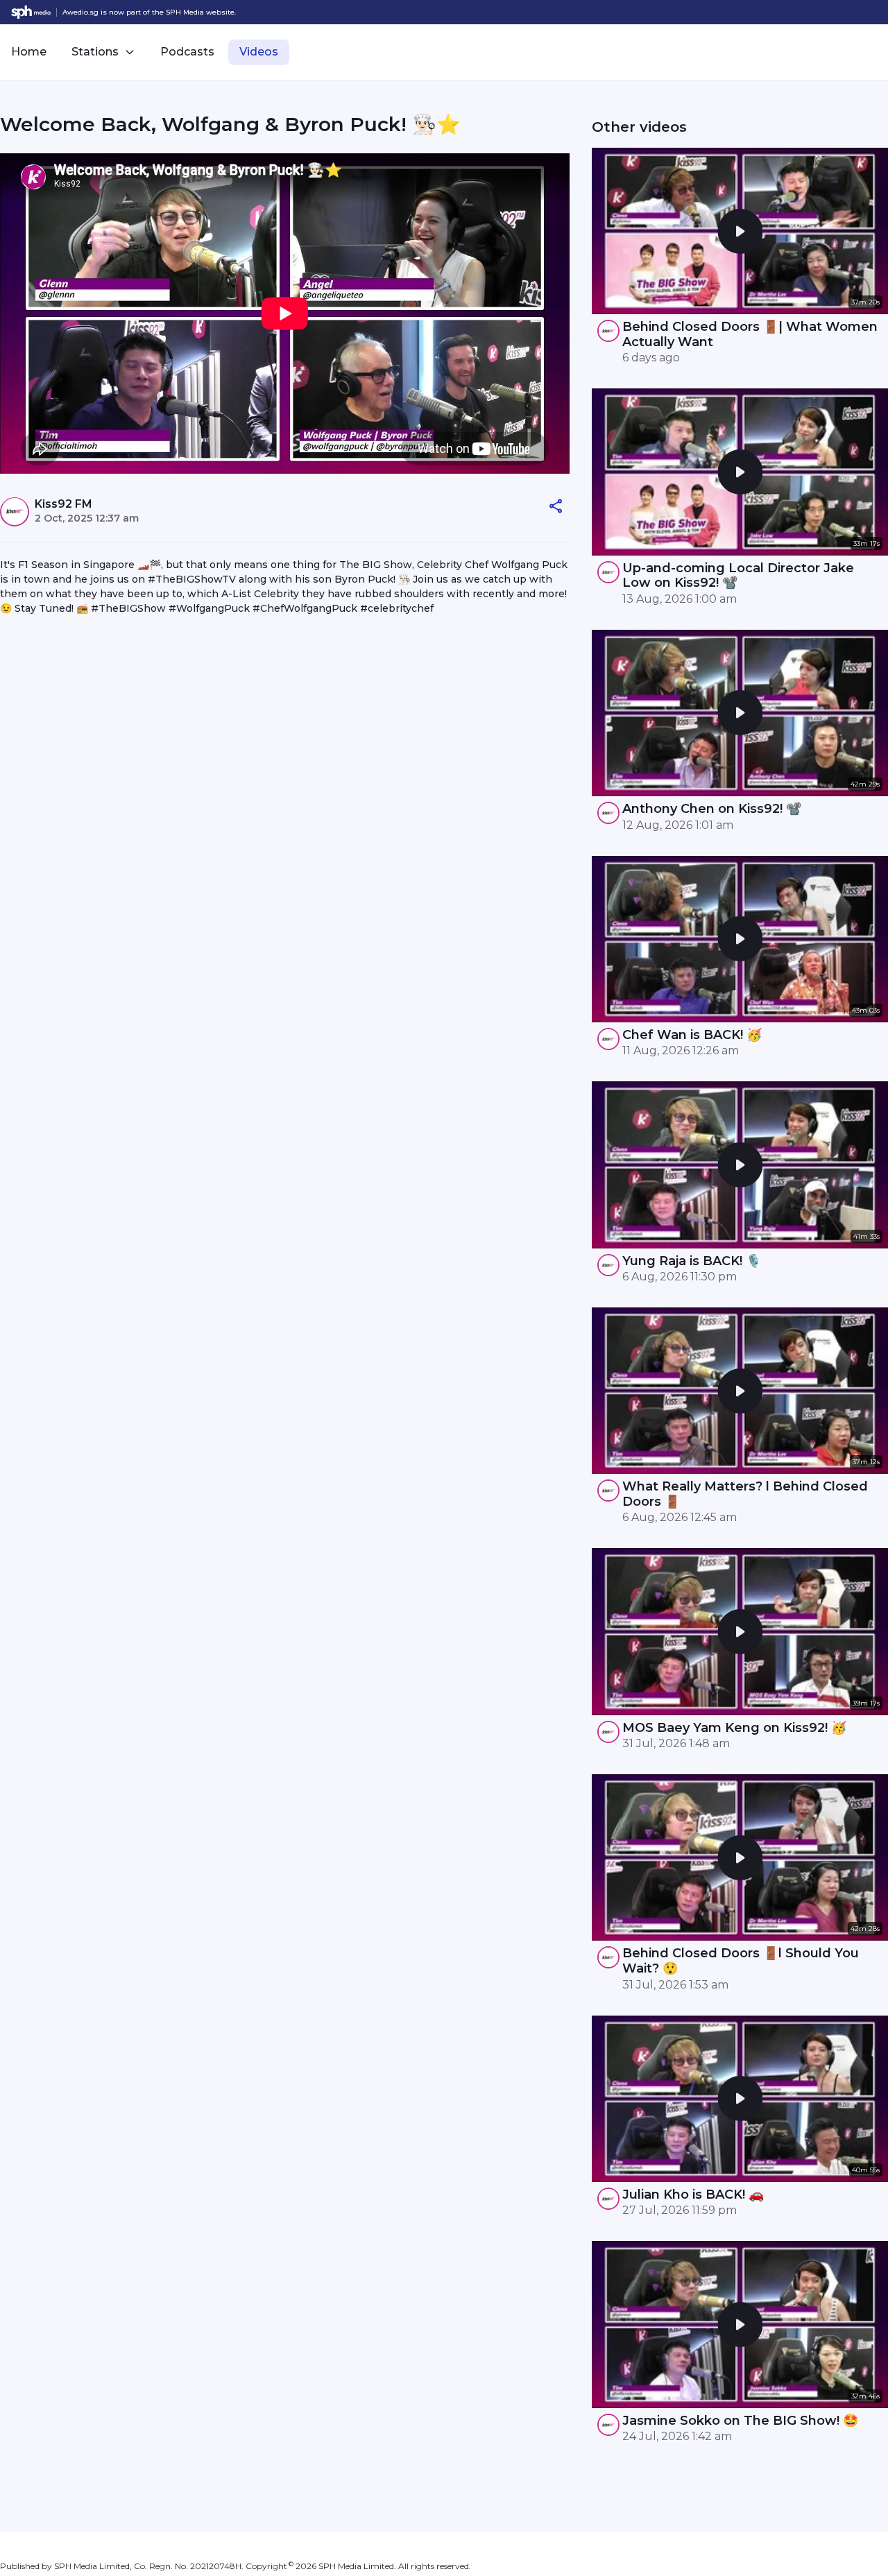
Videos (259, 52)
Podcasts (187, 52)
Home (29, 52)
